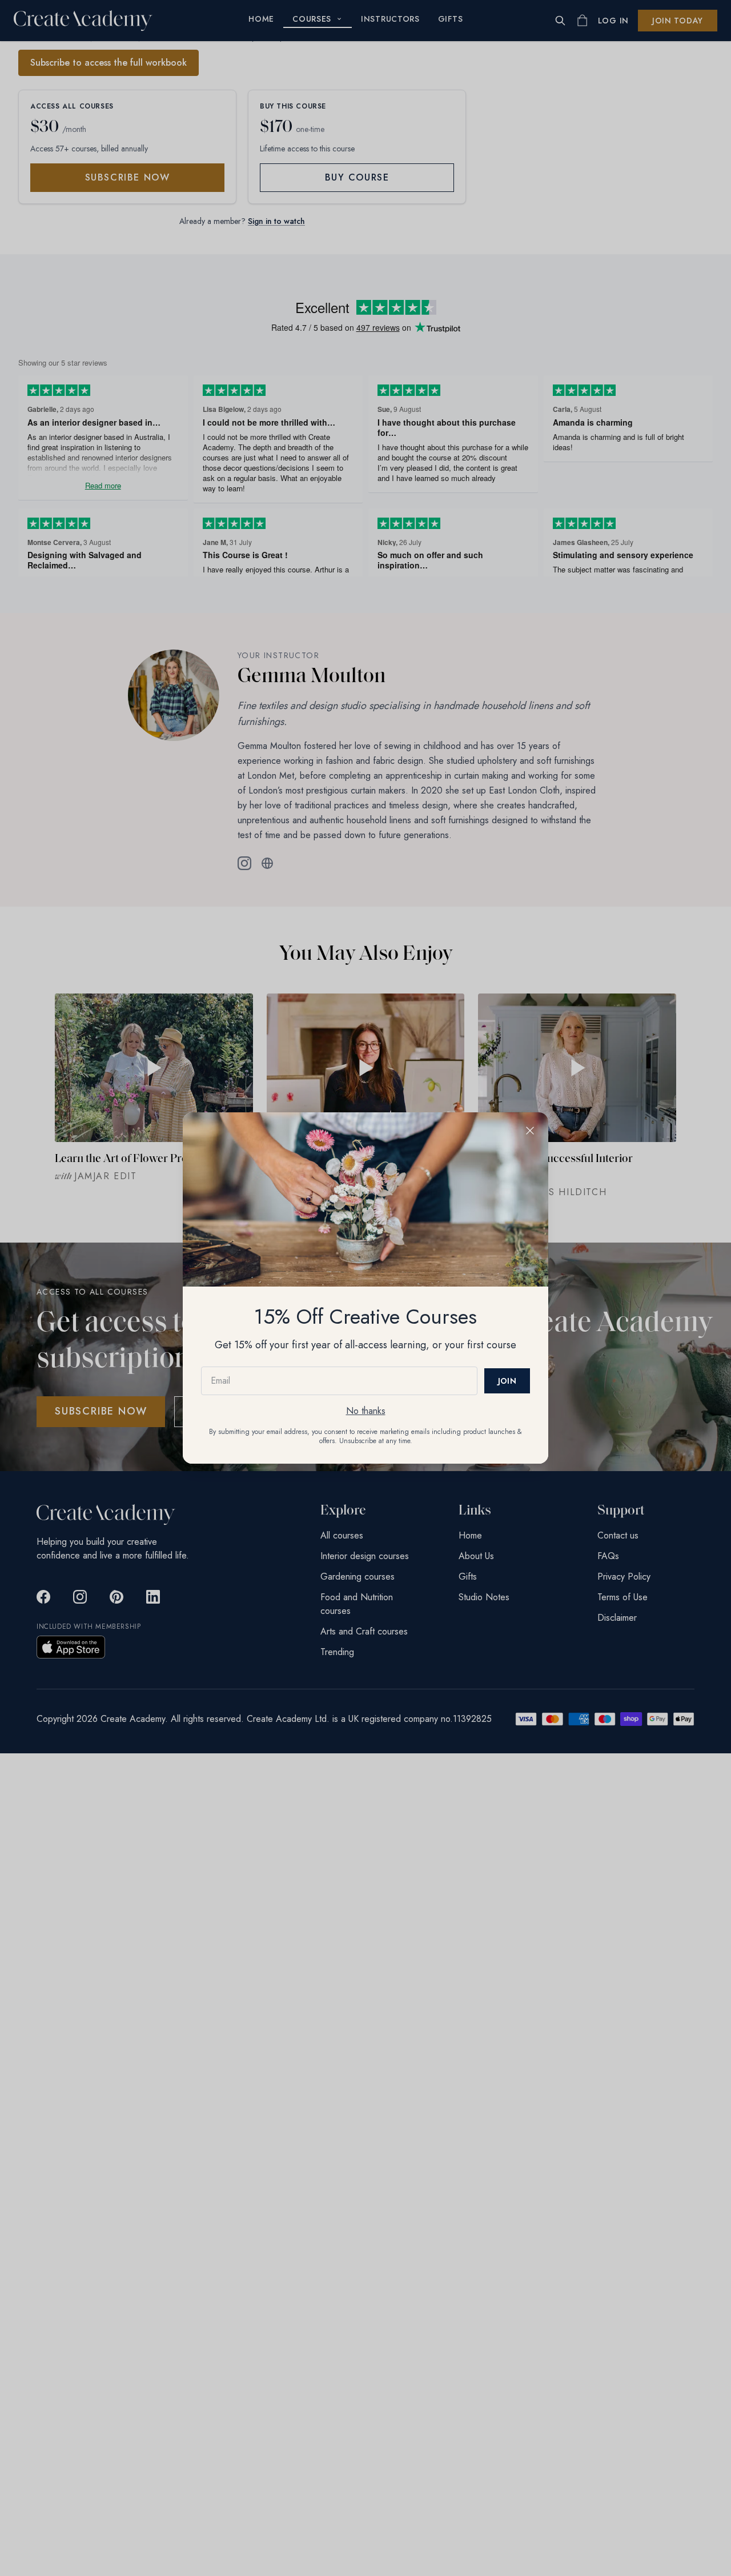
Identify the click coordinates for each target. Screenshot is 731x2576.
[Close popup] (530, 1131)
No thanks (366, 1411)
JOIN (507, 1381)
